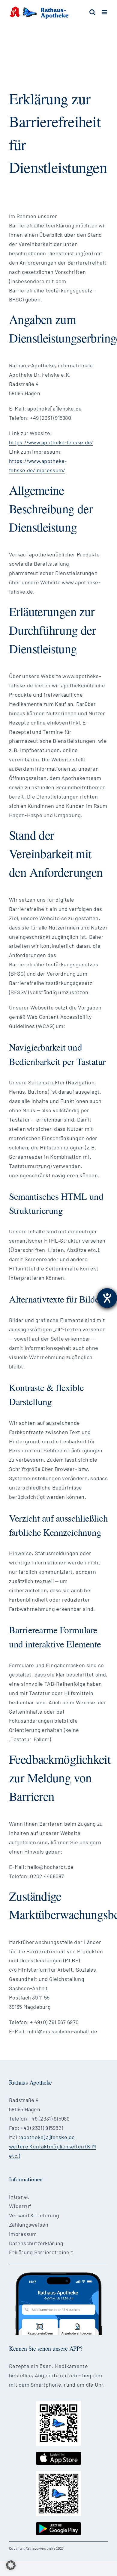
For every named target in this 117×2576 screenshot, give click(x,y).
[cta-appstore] (58, 2454)
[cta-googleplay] (58, 2525)
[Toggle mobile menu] (105, 12)
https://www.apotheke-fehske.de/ (51, 442)
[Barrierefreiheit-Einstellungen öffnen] (107, 1298)
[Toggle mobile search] (92, 12)
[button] (11, 2565)
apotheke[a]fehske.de (48, 2137)
